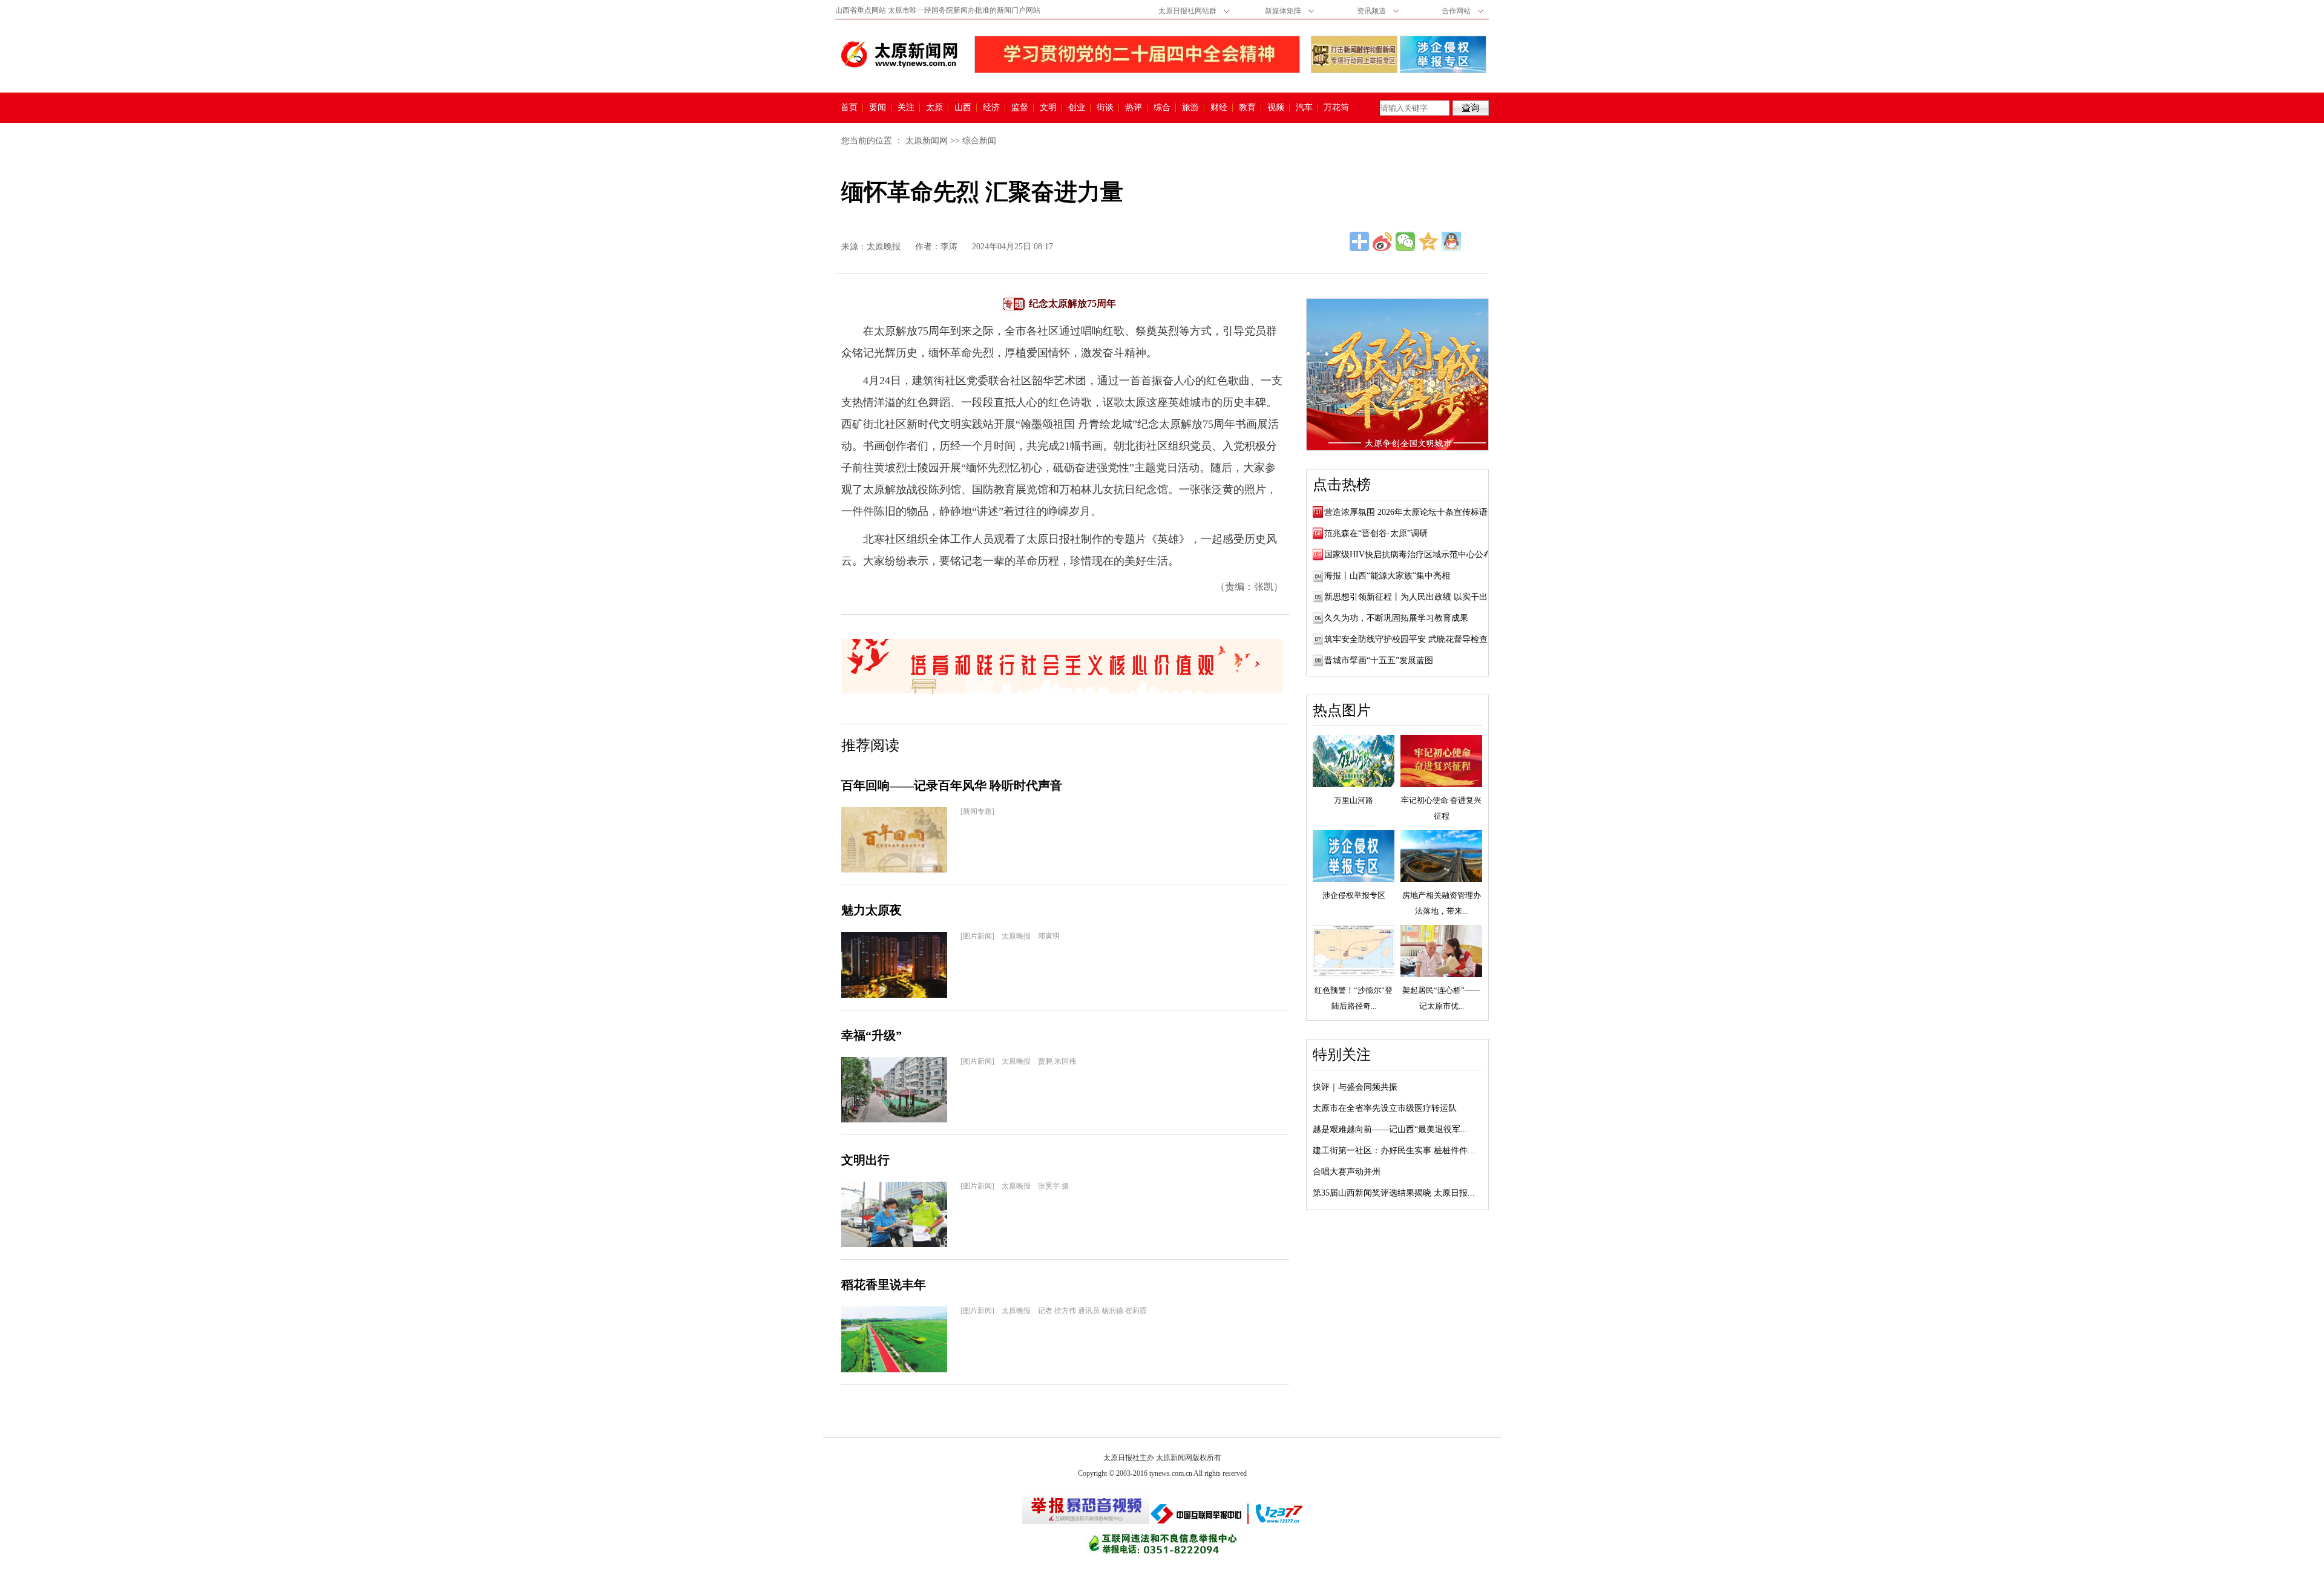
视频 (1276, 108)
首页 (849, 108)
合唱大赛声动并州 (1347, 1172)
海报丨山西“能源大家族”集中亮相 (1387, 576)
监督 (1020, 108)
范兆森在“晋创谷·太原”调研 (1376, 533)
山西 (963, 108)
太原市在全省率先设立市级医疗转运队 (1385, 1108)
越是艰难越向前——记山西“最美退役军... (1390, 1129)
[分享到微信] (1405, 241)
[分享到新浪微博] (1382, 241)
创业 (1077, 108)
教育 (1247, 108)
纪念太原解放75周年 (1072, 303)
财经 (1219, 108)
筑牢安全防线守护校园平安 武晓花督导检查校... (1414, 639)
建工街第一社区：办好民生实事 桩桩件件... (1394, 1151)
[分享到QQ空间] (1428, 241)
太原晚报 (884, 247)
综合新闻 (979, 141)
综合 (1162, 108)
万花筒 (1335, 108)
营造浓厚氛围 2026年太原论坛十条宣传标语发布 (1414, 512)
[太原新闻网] (899, 54)
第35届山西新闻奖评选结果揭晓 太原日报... (1394, 1193)
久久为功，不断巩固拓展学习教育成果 (1396, 618)
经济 (991, 108)
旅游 (1190, 108)
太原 (934, 108)
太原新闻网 (927, 141)
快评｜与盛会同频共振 (1355, 1087)
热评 (1134, 108)
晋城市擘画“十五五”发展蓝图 (1379, 660)
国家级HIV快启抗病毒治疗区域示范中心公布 (1408, 555)
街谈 (1105, 108)
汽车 (1304, 108)
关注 (906, 108)
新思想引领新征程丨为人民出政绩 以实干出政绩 (1414, 597)
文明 (1048, 108)
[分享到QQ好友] (1451, 241)
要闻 (878, 108)
